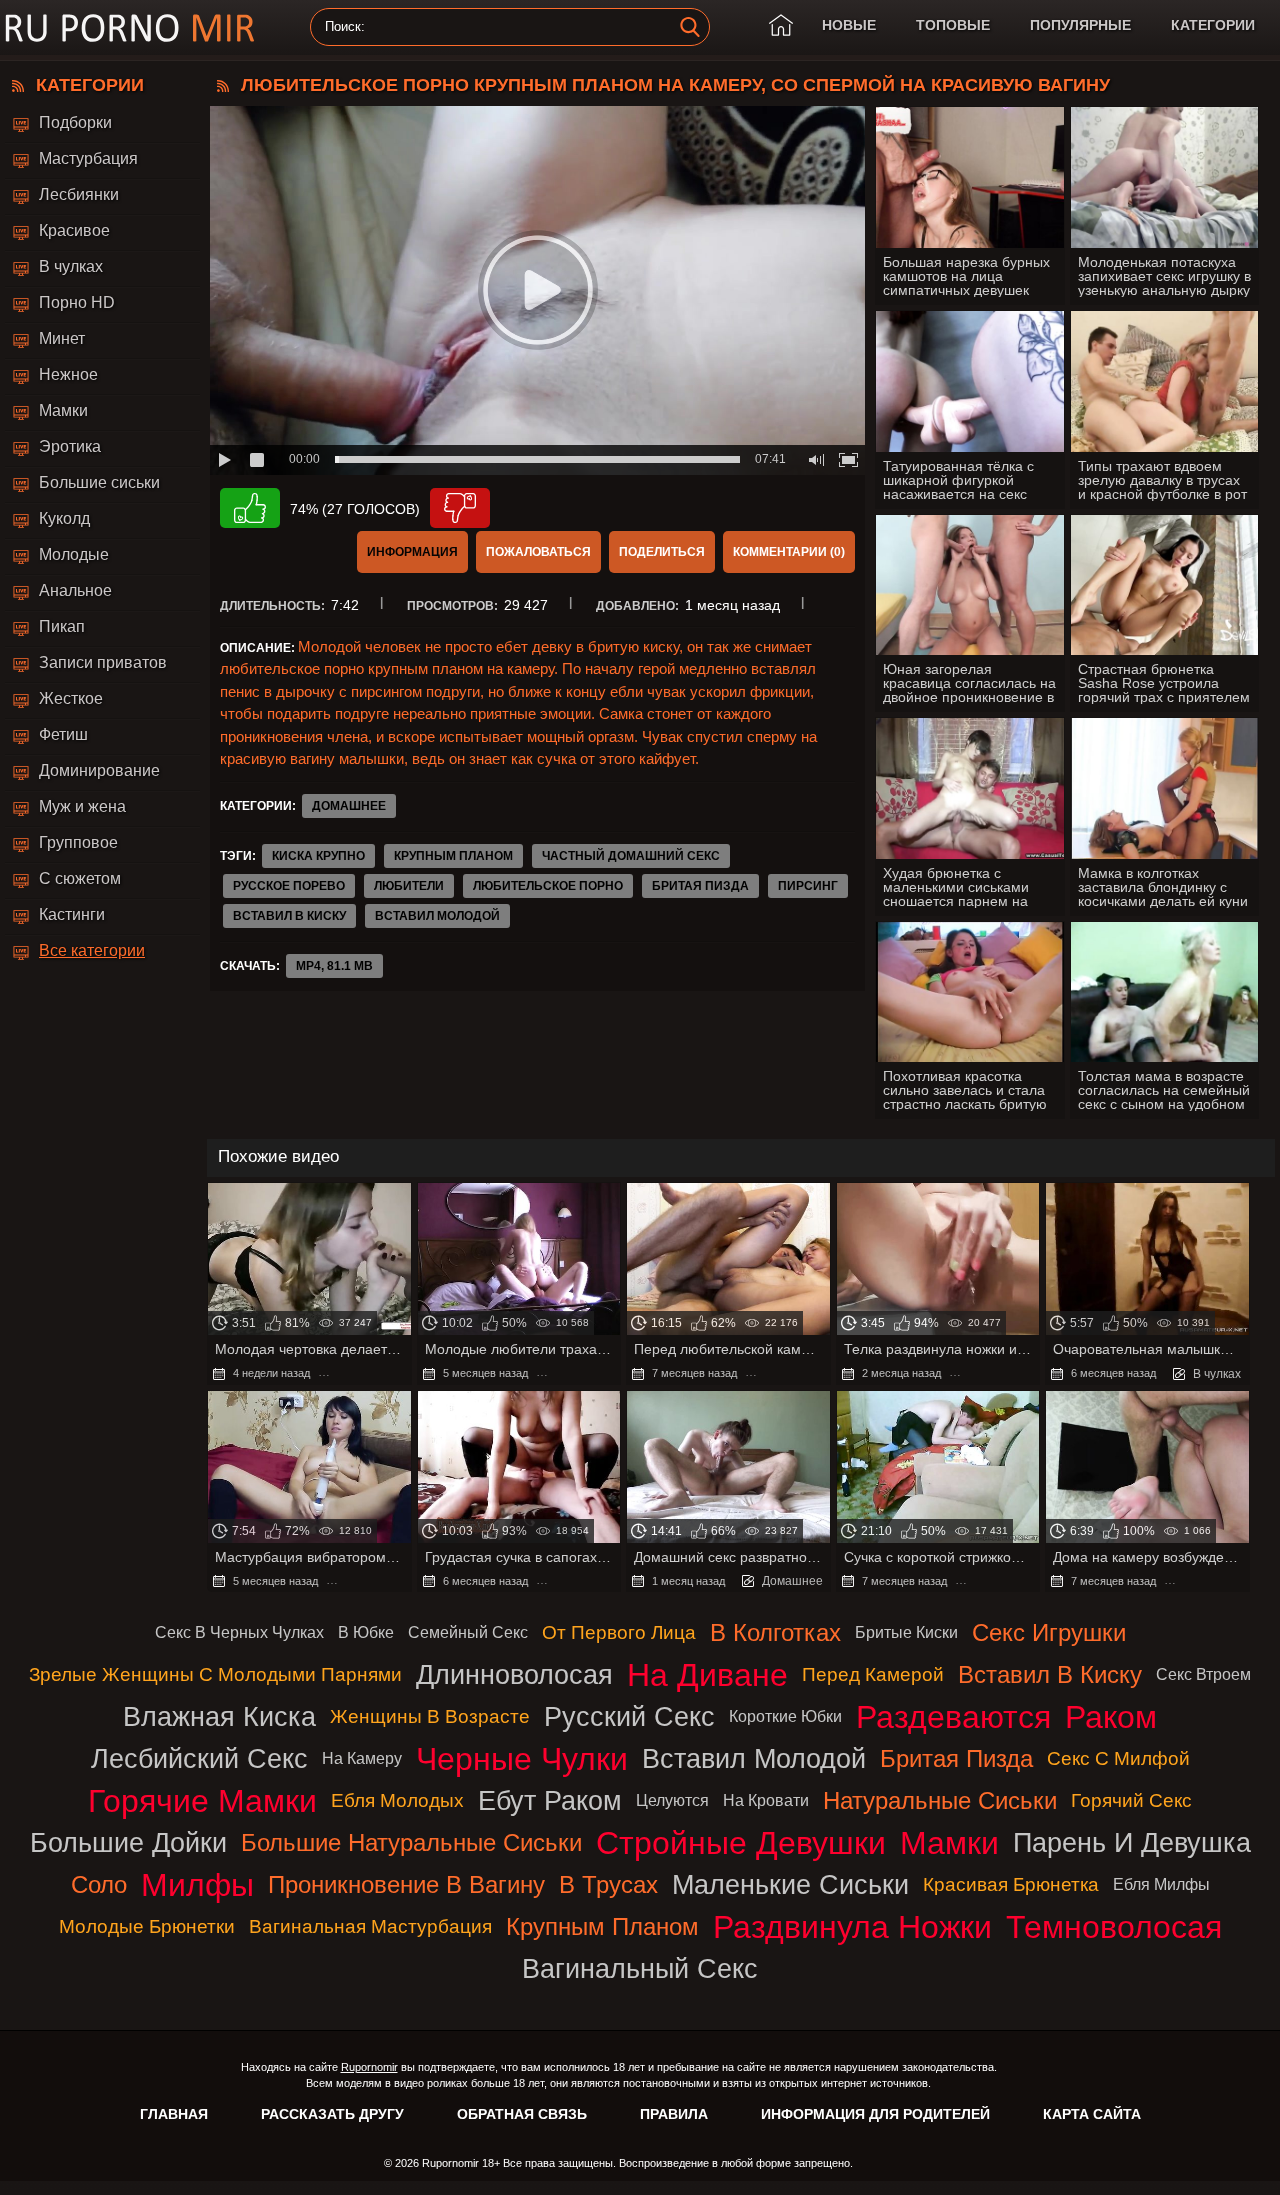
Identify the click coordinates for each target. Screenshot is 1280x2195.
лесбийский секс (199, 1758)
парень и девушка (1132, 1842)
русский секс (629, 1716)
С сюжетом (80, 878)
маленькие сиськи (790, 1884)
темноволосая (1114, 1927)
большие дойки (128, 1842)
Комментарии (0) (789, 552)
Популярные (1080, 25)
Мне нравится (250, 508)
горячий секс (1131, 1800)
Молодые (74, 554)
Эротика (70, 446)
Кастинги (72, 914)
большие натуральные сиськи (411, 1842)
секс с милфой (1118, 1758)
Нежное (68, 374)
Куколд (64, 518)
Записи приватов (103, 662)
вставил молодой (437, 916)
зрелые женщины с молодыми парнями (215, 1674)
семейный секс (468, 1632)
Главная (174, 2114)
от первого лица (619, 1632)
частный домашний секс (631, 856)
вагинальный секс (640, 1968)
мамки (949, 1843)
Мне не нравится (460, 508)
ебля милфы (1161, 1884)
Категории (1213, 25)
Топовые (953, 25)
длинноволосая (514, 1674)
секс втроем (1203, 1674)
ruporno (130, 27)
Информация (412, 552)
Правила (674, 2114)
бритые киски (906, 1632)
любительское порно (548, 886)
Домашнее (349, 806)
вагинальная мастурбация (370, 1926)
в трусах (608, 1884)
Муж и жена (82, 806)
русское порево (289, 886)
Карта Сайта (1092, 2114)
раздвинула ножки (852, 1927)
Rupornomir (369, 2067)
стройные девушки (741, 1843)
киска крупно (318, 856)
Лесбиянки (79, 194)
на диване (707, 1675)
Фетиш (63, 734)
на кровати (766, 1800)
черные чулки (522, 1759)
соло (99, 1884)
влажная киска (219, 1716)
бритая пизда (700, 886)
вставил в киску (289, 916)
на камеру (362, 1758)
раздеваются (953, 1717)
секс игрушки (1049, 1632)
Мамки (63, 410)
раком (1111, 1717)
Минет (62, 338)
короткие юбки (785, 1716)
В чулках (71, 266)
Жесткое (71, 698)
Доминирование (99, 770)
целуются (672, 1800)
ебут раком (550, 1800)
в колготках (775, 1632)
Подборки (75, 122)
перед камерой (873, 1674)
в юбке (366, 1632)
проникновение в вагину (406, 1884)
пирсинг (808, 886)
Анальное (75, 590)
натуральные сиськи (940, 1800)
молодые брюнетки (147, 1926)
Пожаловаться (538, 552)
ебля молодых (397, 1800)
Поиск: (345, 27)
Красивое (74, 230)
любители (409, 886)
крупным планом (453, 856)
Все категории (92, 950)
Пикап (62, 626)
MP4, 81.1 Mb (334, 966)
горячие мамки (202, 1801)
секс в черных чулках (239, 1632)
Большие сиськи (99, 482)
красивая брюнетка (1011, 1884)
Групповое (78, 842)
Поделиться (662, 552)
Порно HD (77, 302)
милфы (197, 1885)
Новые (849, 25)
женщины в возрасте (430, 1716)
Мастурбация (88, 158)
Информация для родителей (875, 2114)
